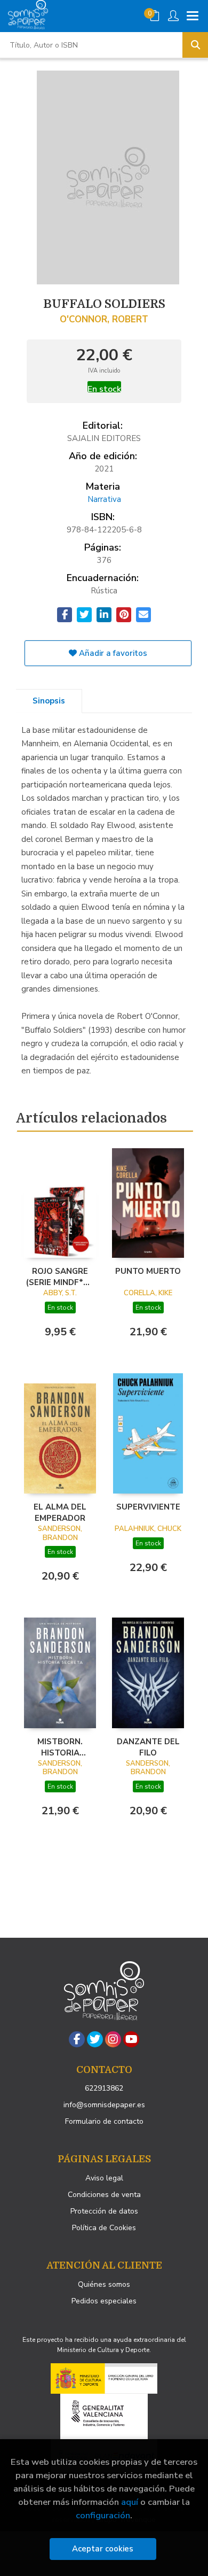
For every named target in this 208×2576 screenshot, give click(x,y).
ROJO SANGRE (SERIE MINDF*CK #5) (60, 1277)
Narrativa (104, 499)
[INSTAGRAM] (113, 2039)
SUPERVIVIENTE (148, 1507)
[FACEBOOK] (77, 2039)
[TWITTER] (95, 2039)
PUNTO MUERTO (148, 1271)
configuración (103, 2515)
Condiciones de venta (104, 2195)
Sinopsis (49, 701)
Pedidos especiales (104, 2301)
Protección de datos (104, 2211)
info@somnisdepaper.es (104, 2105)
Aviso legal (104, 2178)
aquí (130, 2502)
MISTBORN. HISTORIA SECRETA (60, 1747)
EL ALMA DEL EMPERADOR (60, 1512)
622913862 (104, 2088)
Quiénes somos (104, 2284)
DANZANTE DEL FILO (148, 1747)
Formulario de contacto (104, 2121)
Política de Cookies (104, 2228)
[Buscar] (195, 45)
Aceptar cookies (103, 2549)
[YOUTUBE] (131, 2039)
